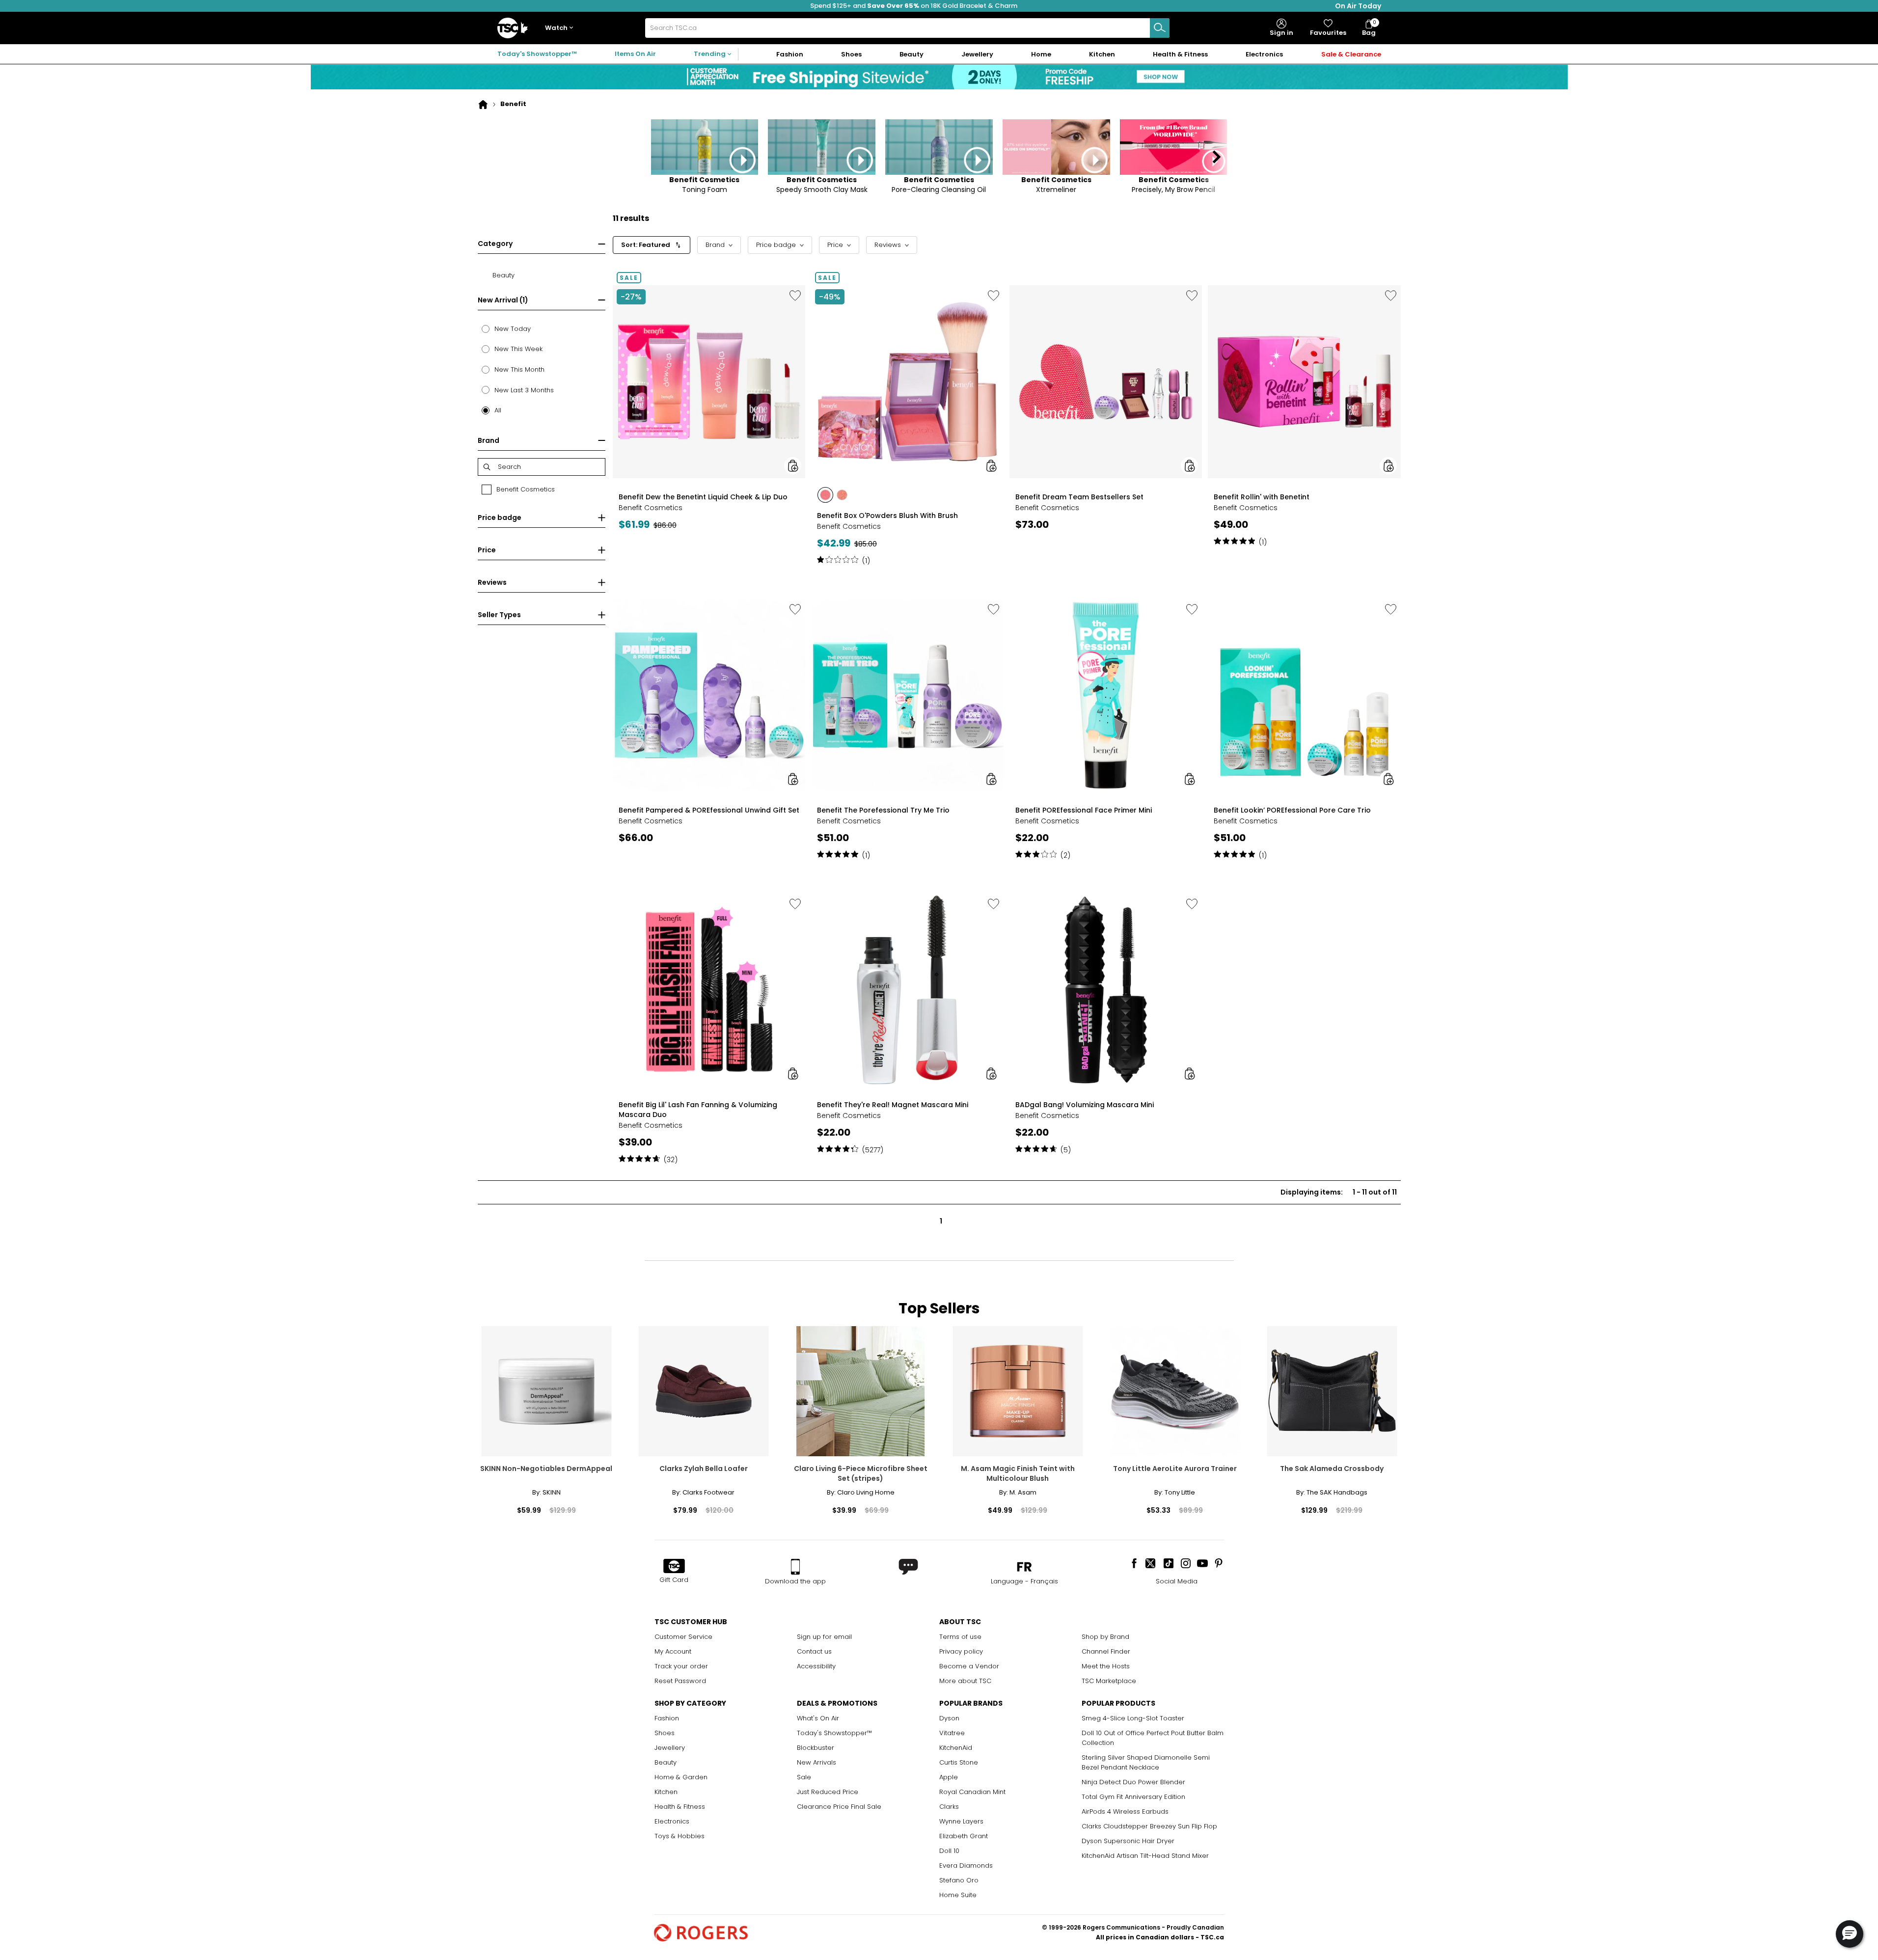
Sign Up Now (1153, 205)
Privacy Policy (1123, 275)
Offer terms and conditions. (1128, 266)
